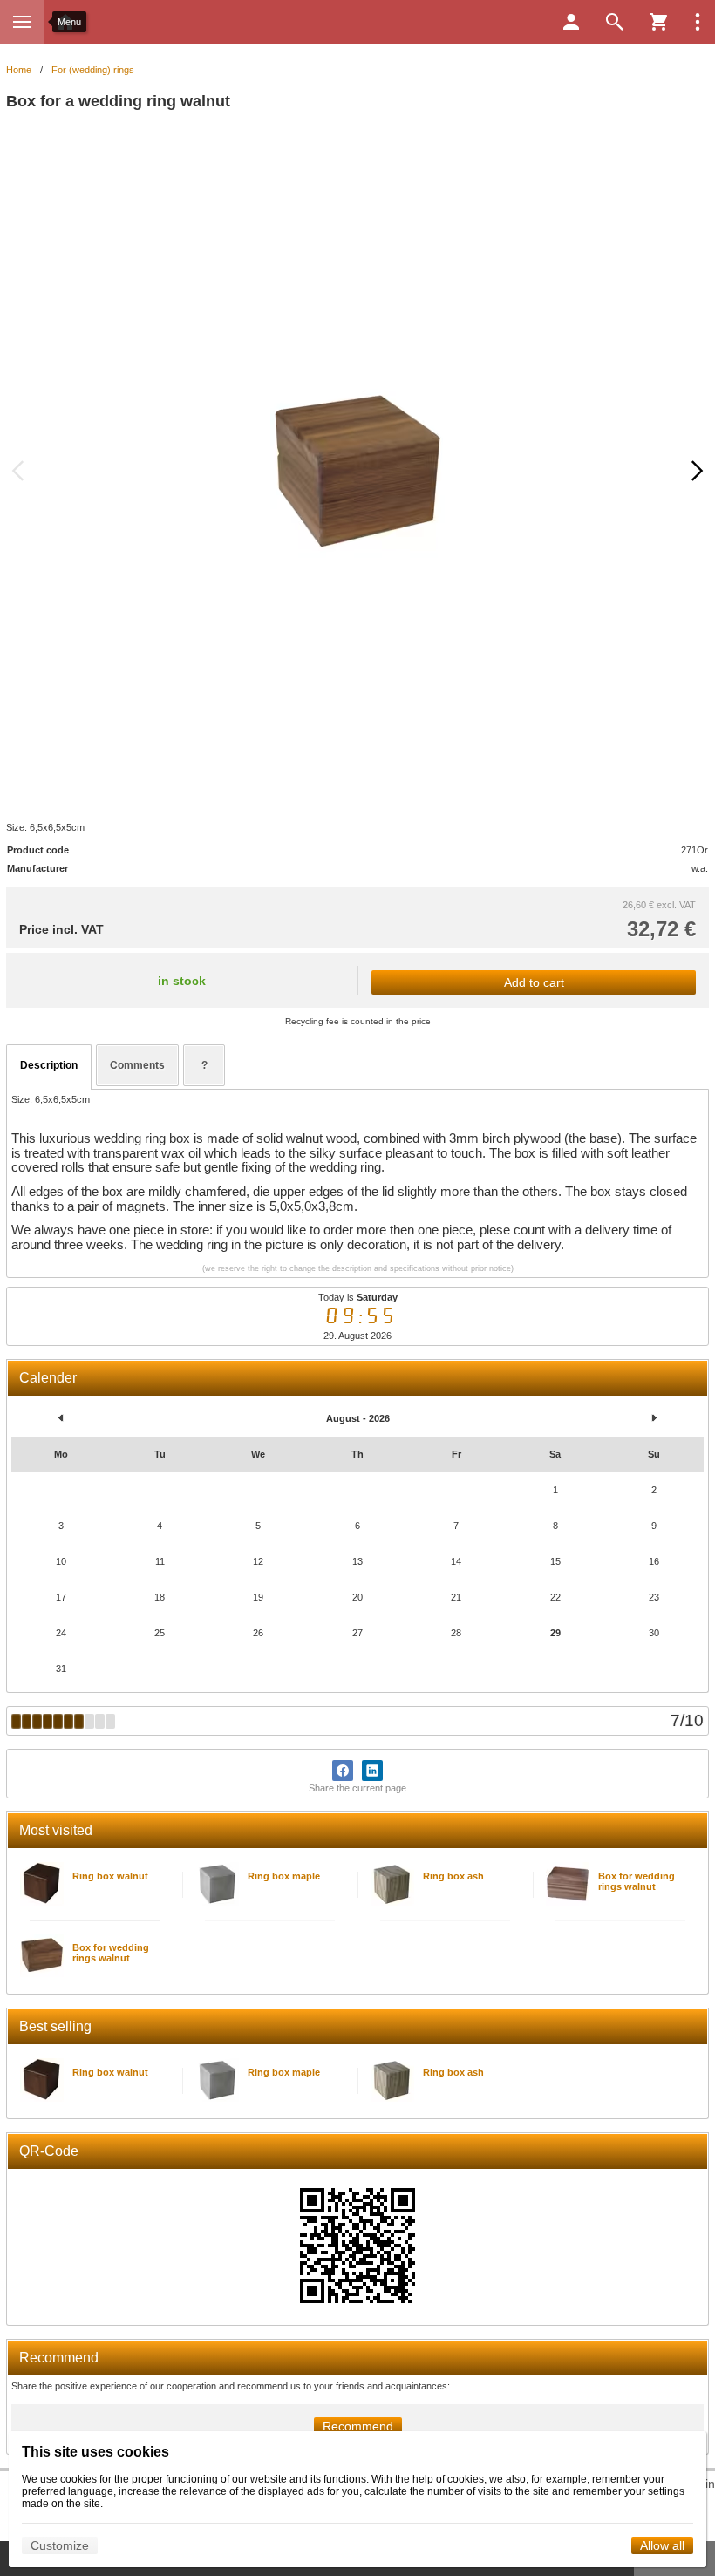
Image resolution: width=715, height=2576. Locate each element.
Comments (137, 1065)
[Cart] (658, 22)
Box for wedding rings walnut (637, 1881)
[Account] (571, 22)
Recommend (358, 2426)
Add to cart (534, 982)
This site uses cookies (95, 2452)
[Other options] (698, 22)
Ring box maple (284, 1876)
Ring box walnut (110, 1876)
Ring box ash (453, 1876)
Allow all (662, 2545)
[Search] (615, 22)
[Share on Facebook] (343, 1771)
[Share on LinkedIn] (372, 1771)
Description (49, 1065)
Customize (60, 2545)
